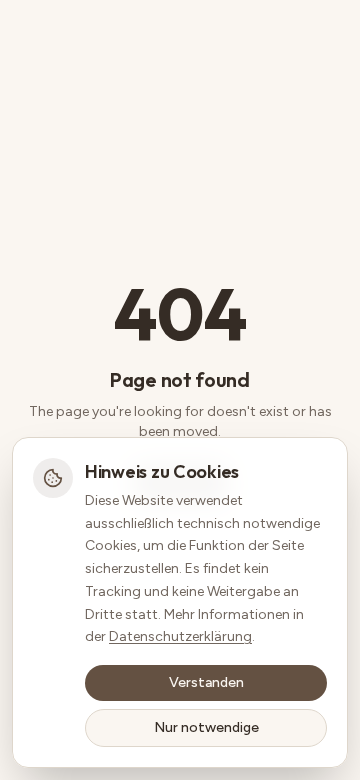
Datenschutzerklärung (180, 636)
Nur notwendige (206, 727)
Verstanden (206, 682)
